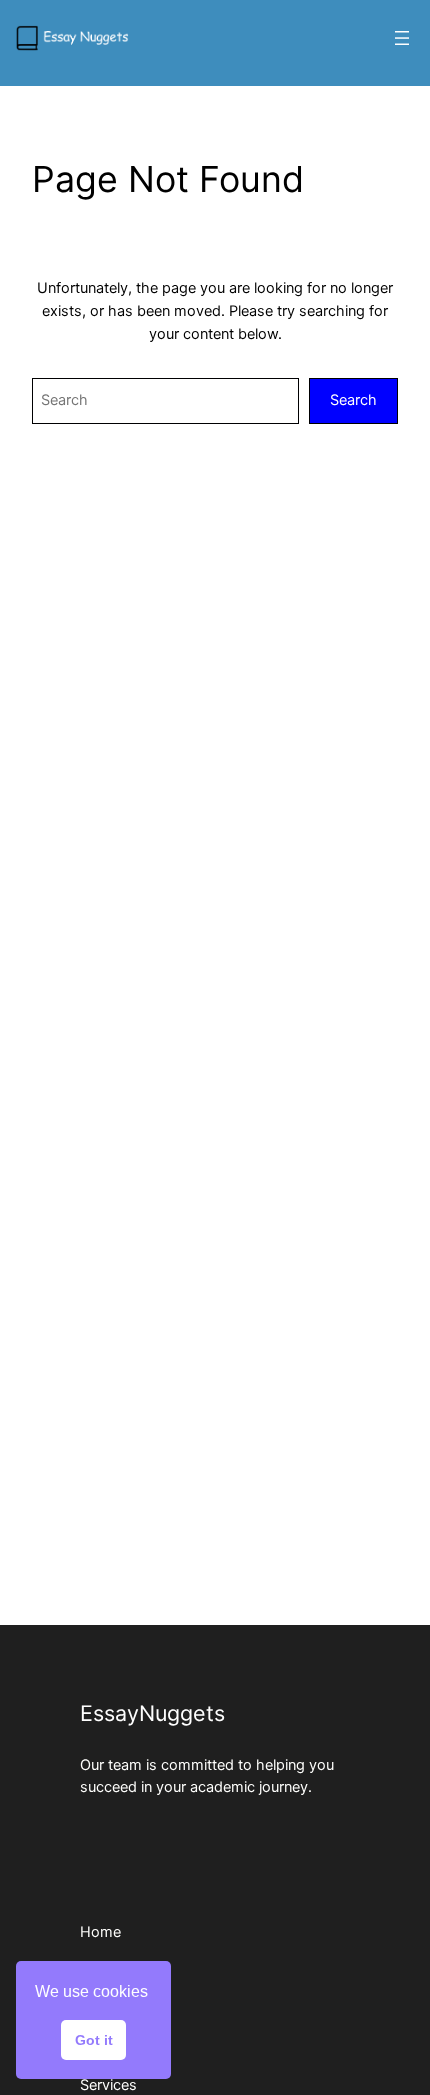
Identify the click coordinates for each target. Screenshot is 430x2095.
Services (108, 2085)
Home (100, 1932)
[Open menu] (402, 38)
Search (353, 400)
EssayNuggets (152, 1713)
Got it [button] (94, 2040)
